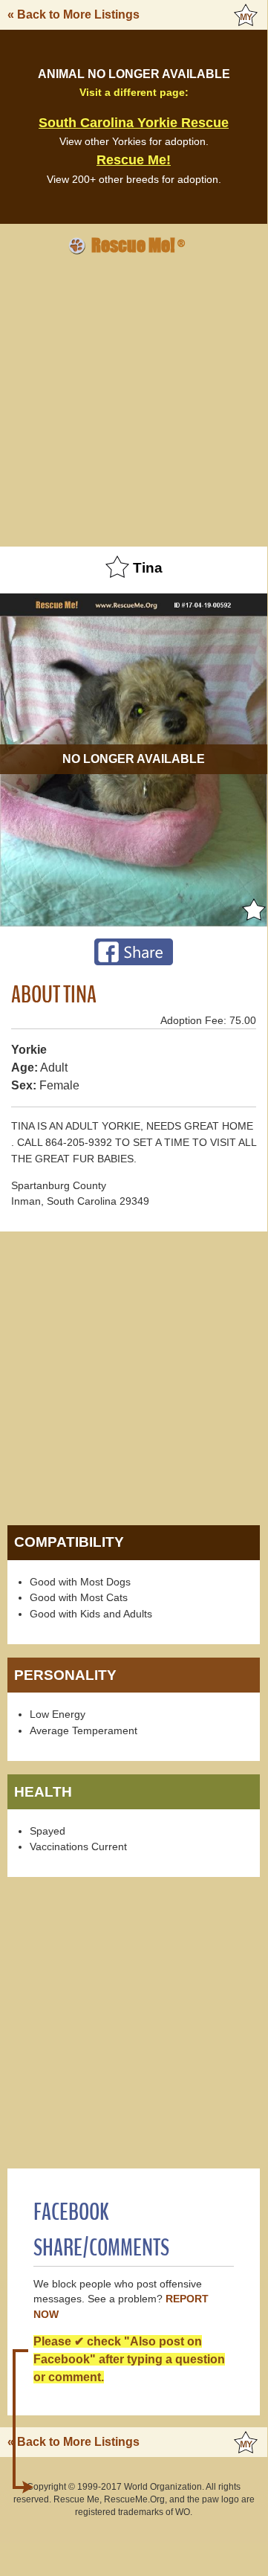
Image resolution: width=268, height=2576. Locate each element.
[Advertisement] (134, 401)
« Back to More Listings (73, 15)
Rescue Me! (134, 160)
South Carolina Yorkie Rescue (134, 123)
